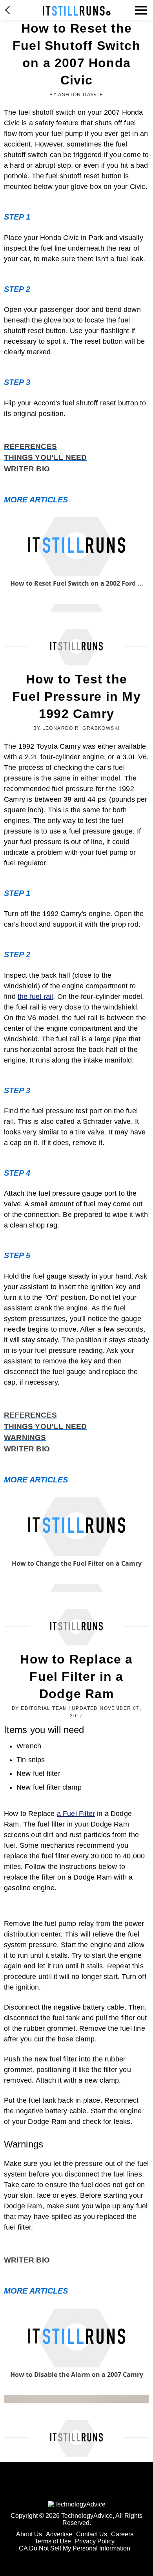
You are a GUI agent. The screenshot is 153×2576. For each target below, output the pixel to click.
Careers (122, 2534)
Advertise (59, 2534)
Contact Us (92, 2534)
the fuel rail (35, 997)
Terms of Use (53, 2541)
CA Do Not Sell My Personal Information (75, 2548)
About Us (29, 2534)
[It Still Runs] (77, 11)
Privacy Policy (95, 2541)
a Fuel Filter (76, 1814)
